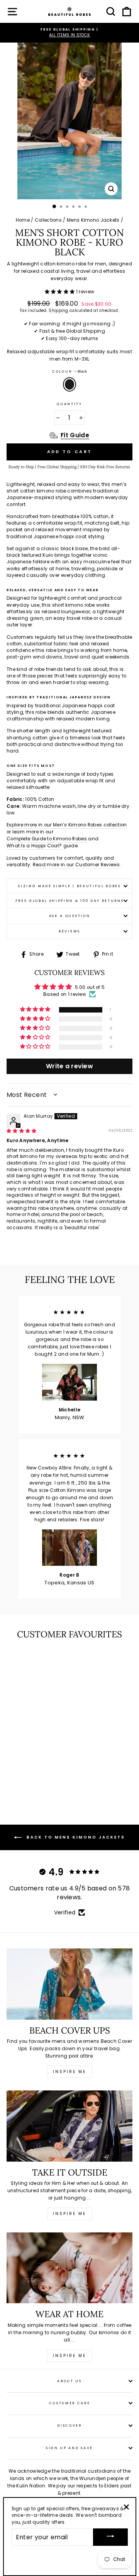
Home (23, 220)
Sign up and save (69, 2448)
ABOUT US (69, 2381)
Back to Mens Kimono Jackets (75, 1837)
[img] (22, 1131)
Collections (48, 220)
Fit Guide (75, 435)
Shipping (58, 311)
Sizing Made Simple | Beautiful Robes (69, 886)
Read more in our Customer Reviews (76, 865)
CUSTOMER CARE (70, 2403)
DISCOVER (69, 2425)
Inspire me (69, 2072)
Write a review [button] (69, 1066)
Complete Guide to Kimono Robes (47, 839)
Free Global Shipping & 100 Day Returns (70, 901)
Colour (69, 371)
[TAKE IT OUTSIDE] (69, 2126)
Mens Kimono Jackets (93, 220)
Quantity (69, 404)
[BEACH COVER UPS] (69, 1984)
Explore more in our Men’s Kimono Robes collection (67, 825)
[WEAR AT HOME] (69, 2268)
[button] (60, 292)
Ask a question (70, 916)
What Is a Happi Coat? (34, 846)
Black (69, 384)
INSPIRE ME (69, 2356)
